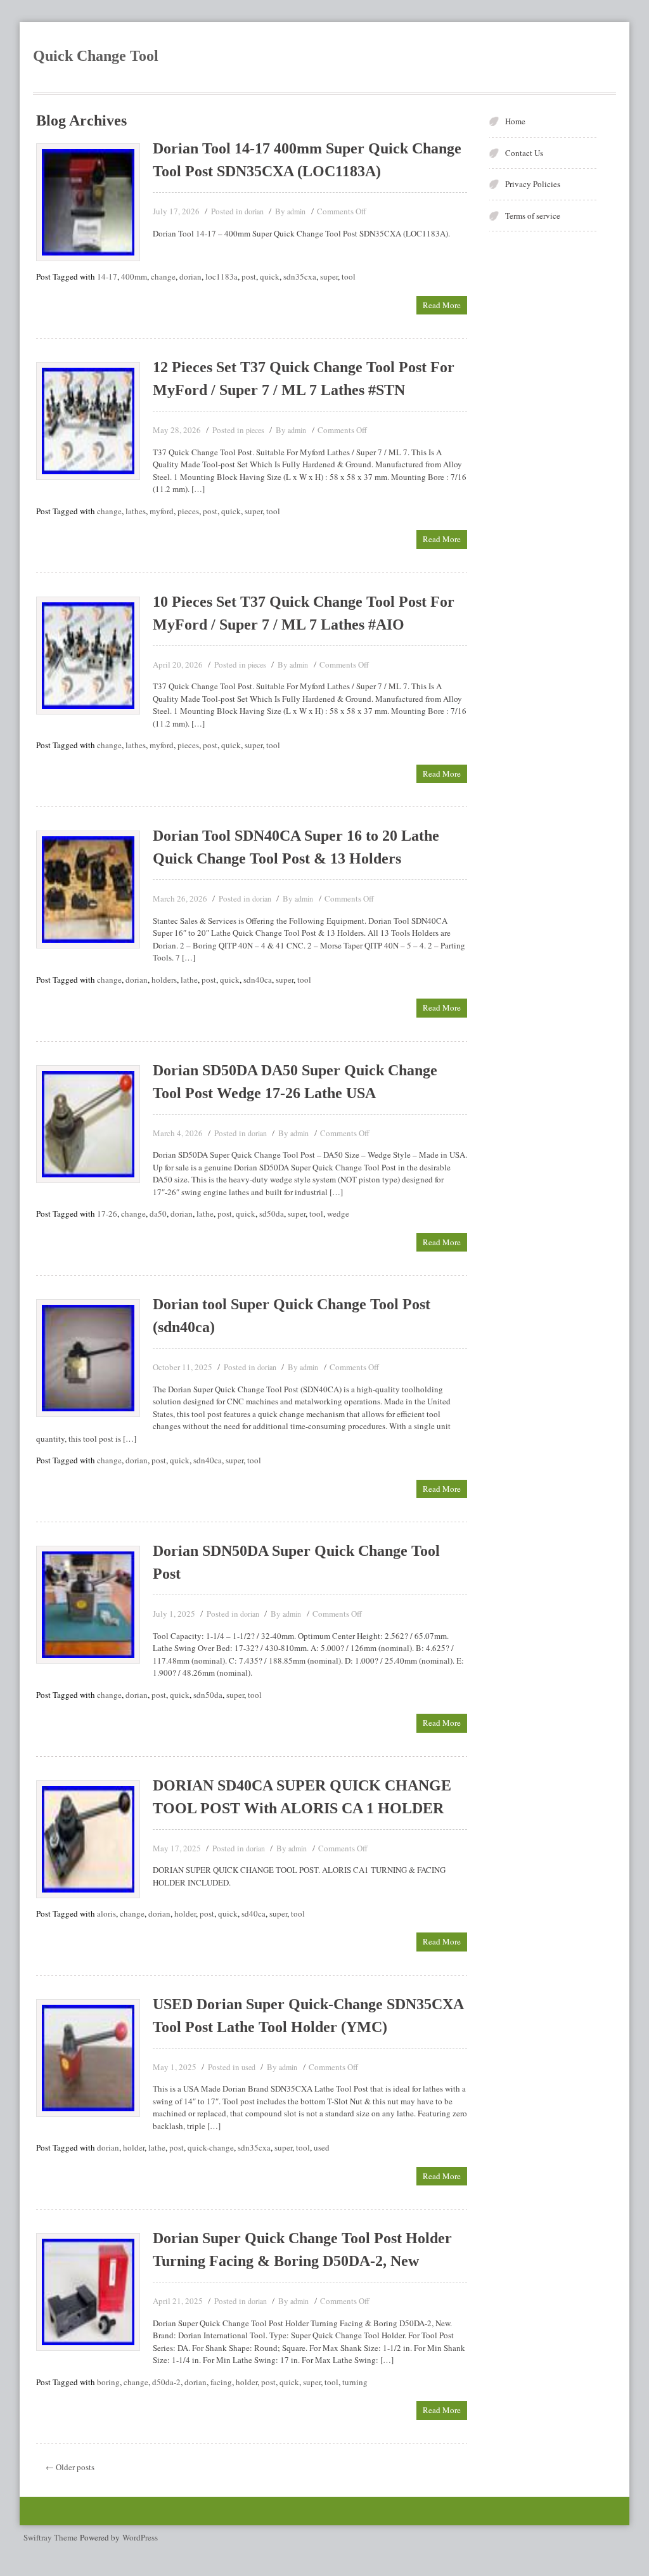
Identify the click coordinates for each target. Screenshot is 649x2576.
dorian (254, 211)
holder (185, 1913)
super (329, 276)
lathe (189, 980)
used (248, 2067)
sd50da (272, 1214)
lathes (136, 511)
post (249, 276)
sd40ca (254, 1913)
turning (355, 2382)
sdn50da (208, 1695)
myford (162, 511)
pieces (255, 430)
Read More (442, 305)
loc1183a (222, 276)
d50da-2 (166, 2382)
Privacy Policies (533, 184)
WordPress (140, 2537)
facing (221, 2382)
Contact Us (524, 153)
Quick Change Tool (96, 56)
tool (349, 276)
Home (515, 121)
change (163, 276)
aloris (106, 1913)
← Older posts (70, 2467)
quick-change (211, 2147)
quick (270, 276)
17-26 (107, 1214)
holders (164, 980)
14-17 (107, 276)
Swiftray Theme (52, 2537)
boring (108, 2382)
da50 (158, 1214)
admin (296, 211)
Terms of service (533, 216)
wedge (338, 1214)
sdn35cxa (300, 276)
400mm (134, 276)
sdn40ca (258, 980)
